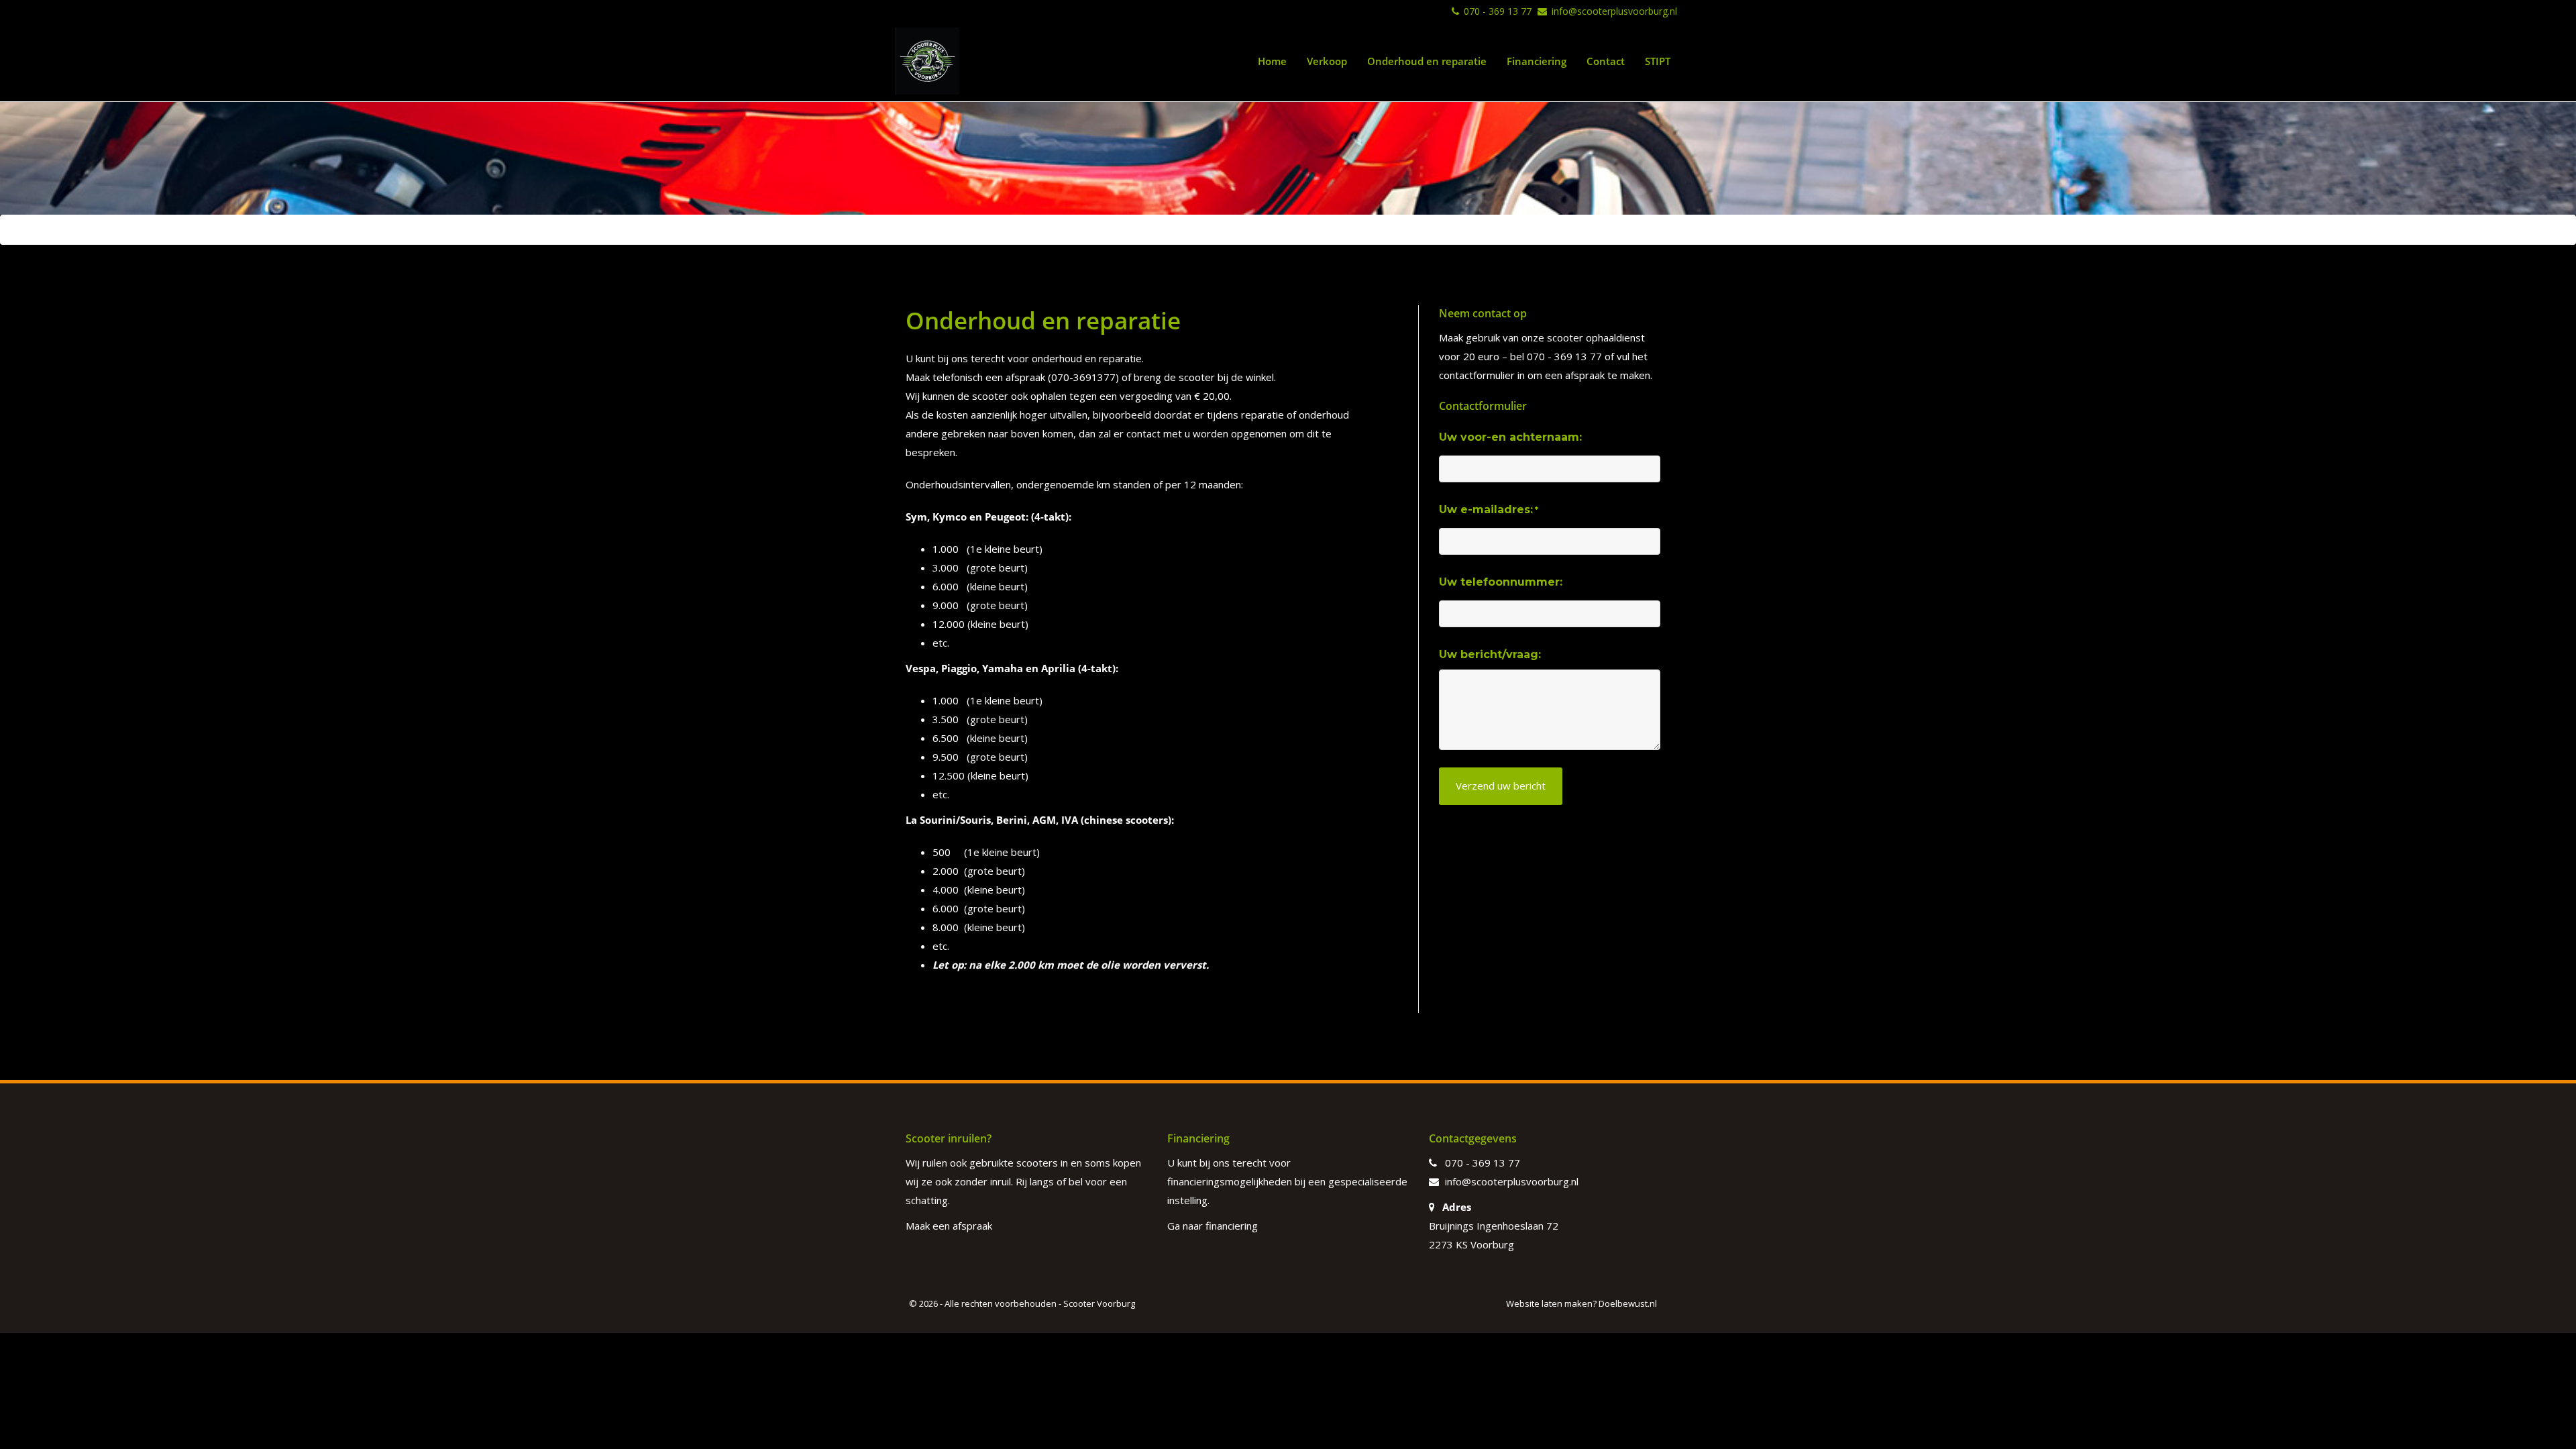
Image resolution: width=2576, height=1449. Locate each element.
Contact (1606, 61)
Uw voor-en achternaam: (1510, 437)
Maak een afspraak (949, 1226)
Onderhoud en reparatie (1427, 61)
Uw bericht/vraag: (1490, 654)
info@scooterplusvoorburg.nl (1614, 11)
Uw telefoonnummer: (1501, 582)
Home (1272, 61)
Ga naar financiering (1213, 1226)
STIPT (1658, 61)
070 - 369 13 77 (1498, 11)
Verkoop (1327, 61)
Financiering (1537, 61)
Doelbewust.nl (1628, 1303)
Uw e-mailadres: (1489, 509)
